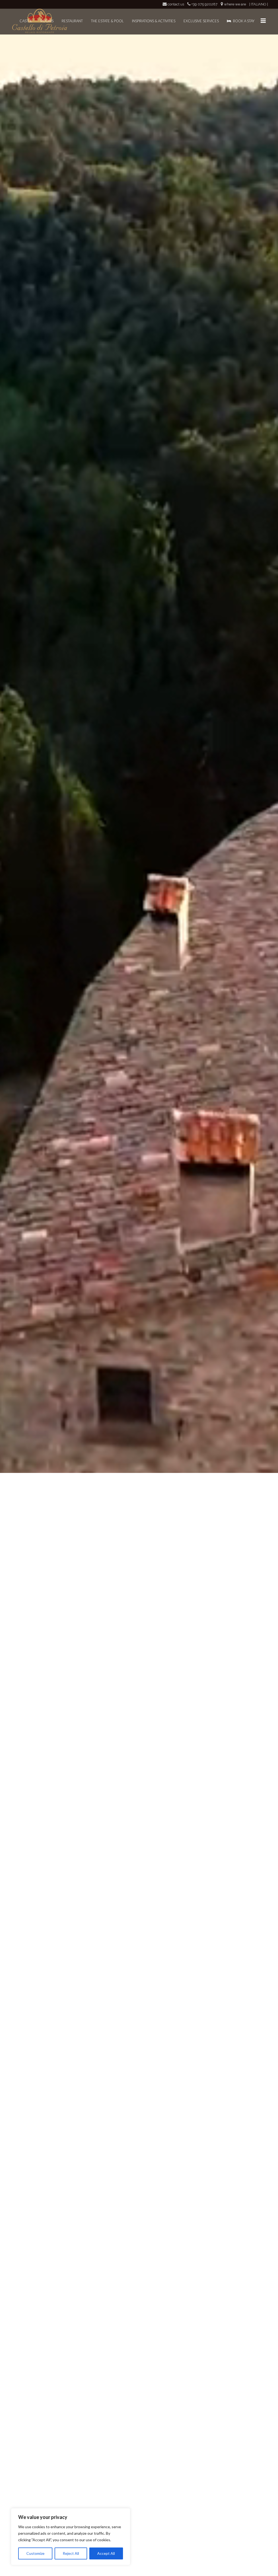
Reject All (71, 2553)
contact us (176, 4)
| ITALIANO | (259, 4)
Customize (35, 2553)
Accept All (106, 2553)
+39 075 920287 (204, 4)
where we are (235, 4)
